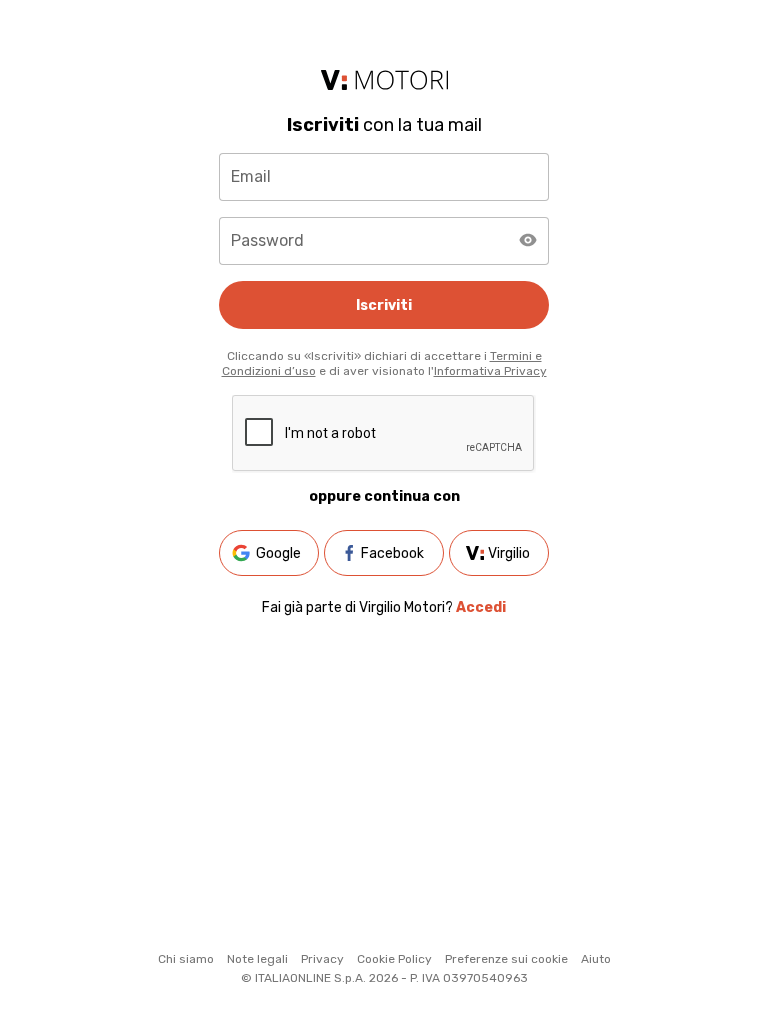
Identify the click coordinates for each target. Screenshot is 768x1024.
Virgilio (509, 553)
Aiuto (596, 959)
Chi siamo (186, 959)
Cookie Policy (394, 959)
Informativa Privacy (490, 371)
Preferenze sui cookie (506, 959)
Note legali (257, 959)
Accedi (481, 607)
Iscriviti (384, 305)
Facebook (392, 553)
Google (278, 553)
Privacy (322, 959)
